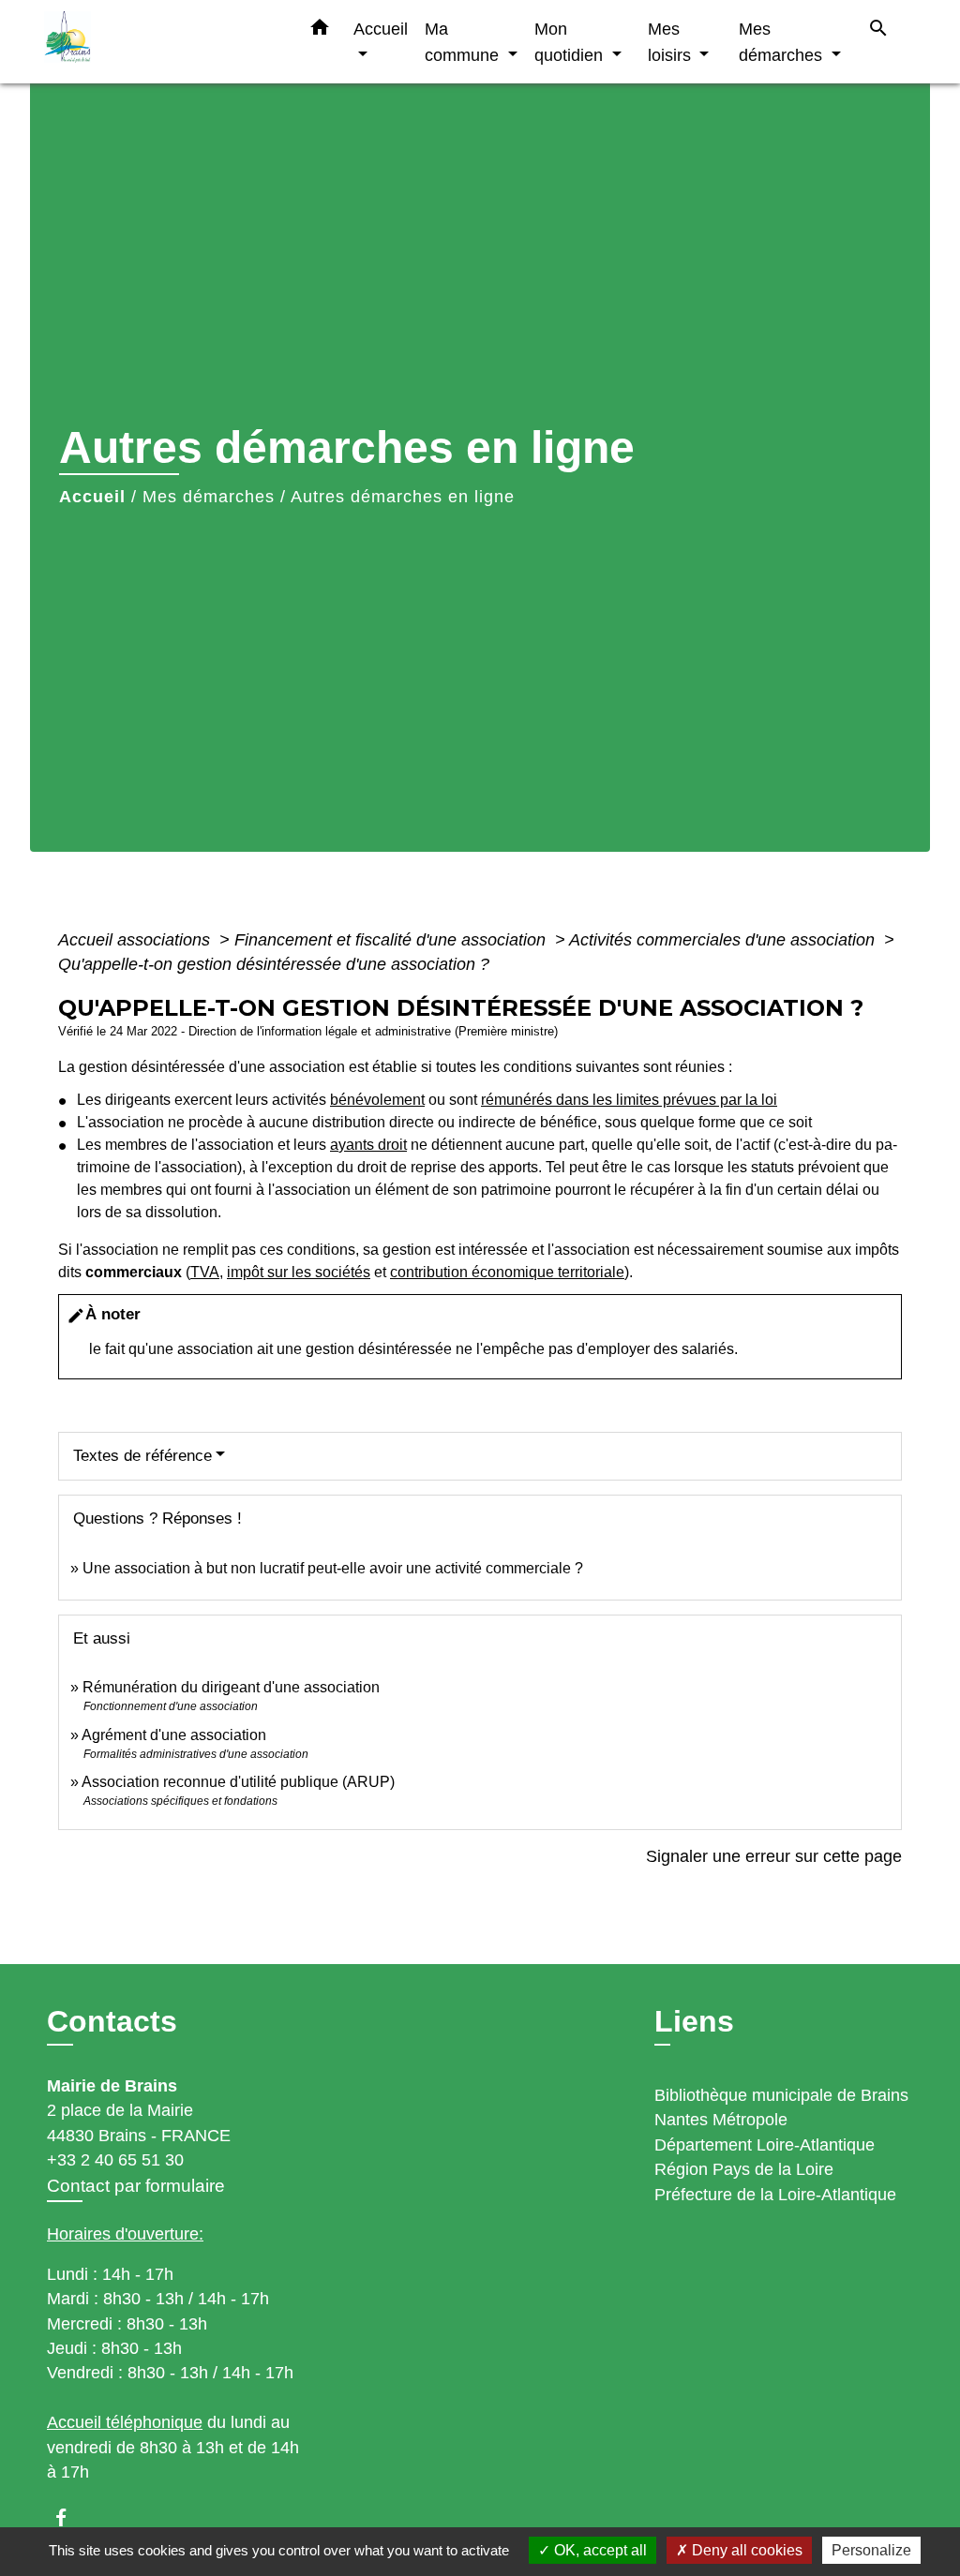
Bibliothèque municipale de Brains (781, 2095)
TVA (205, 1272)
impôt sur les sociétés (299, 1272)
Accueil (92, 497)
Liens (694, 2021)
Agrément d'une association (174, 1735)
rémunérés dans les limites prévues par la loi (629, 1100)
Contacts (112, 2021)
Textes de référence (142, 1456)
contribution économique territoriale (507, 1272)
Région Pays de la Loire (744, 2169)
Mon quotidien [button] (571, 42)
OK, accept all (599, 2550)
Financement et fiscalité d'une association (392, 940)
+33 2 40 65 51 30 (115, 2160)
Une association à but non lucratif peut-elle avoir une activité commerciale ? (333, 1568)
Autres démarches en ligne (403, 497)
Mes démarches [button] (783, 42)
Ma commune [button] (464, 42)
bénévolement (377, 1100)
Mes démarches (209, 497)
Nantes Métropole (721, 2120)
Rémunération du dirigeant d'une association (231, 1687)
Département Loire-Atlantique (765, 2145)
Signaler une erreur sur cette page (774, 1856)
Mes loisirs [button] (672, 42)
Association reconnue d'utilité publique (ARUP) (238, 1782)
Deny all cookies (745, 2550)
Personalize (871, 2550)
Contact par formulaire (136, 2186)
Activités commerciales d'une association (724, 940)
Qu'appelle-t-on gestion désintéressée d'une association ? (274, 964)
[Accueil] (161, 42)
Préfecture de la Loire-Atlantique (775, 2195)
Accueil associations (136, 940)
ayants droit (368, 1145)
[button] (320, 31)
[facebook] (70, 2517)
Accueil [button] (381, 29)
